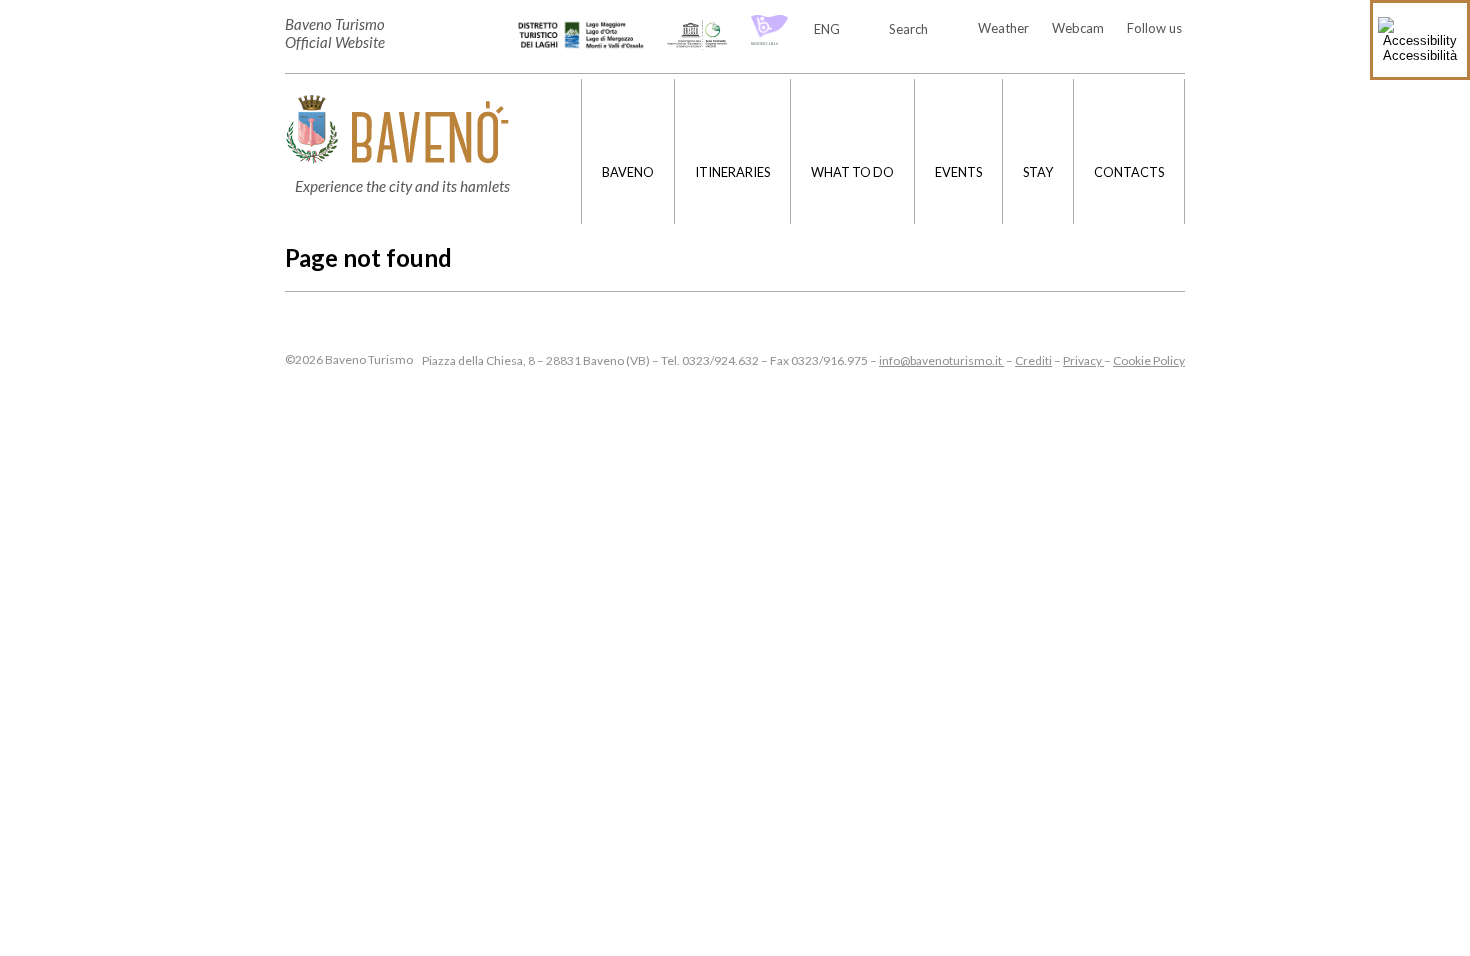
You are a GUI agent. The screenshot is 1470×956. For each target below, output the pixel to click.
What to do (852, 172)
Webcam (1078, 28)
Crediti (1033, 360)
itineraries (732, 172)
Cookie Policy (1149, 360)
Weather (1003, 28)
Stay (1038, 172)
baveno (628, 172)
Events (958, 172)
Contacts (1129, 172)
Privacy (1083, 360)
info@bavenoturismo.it (941, 360)
